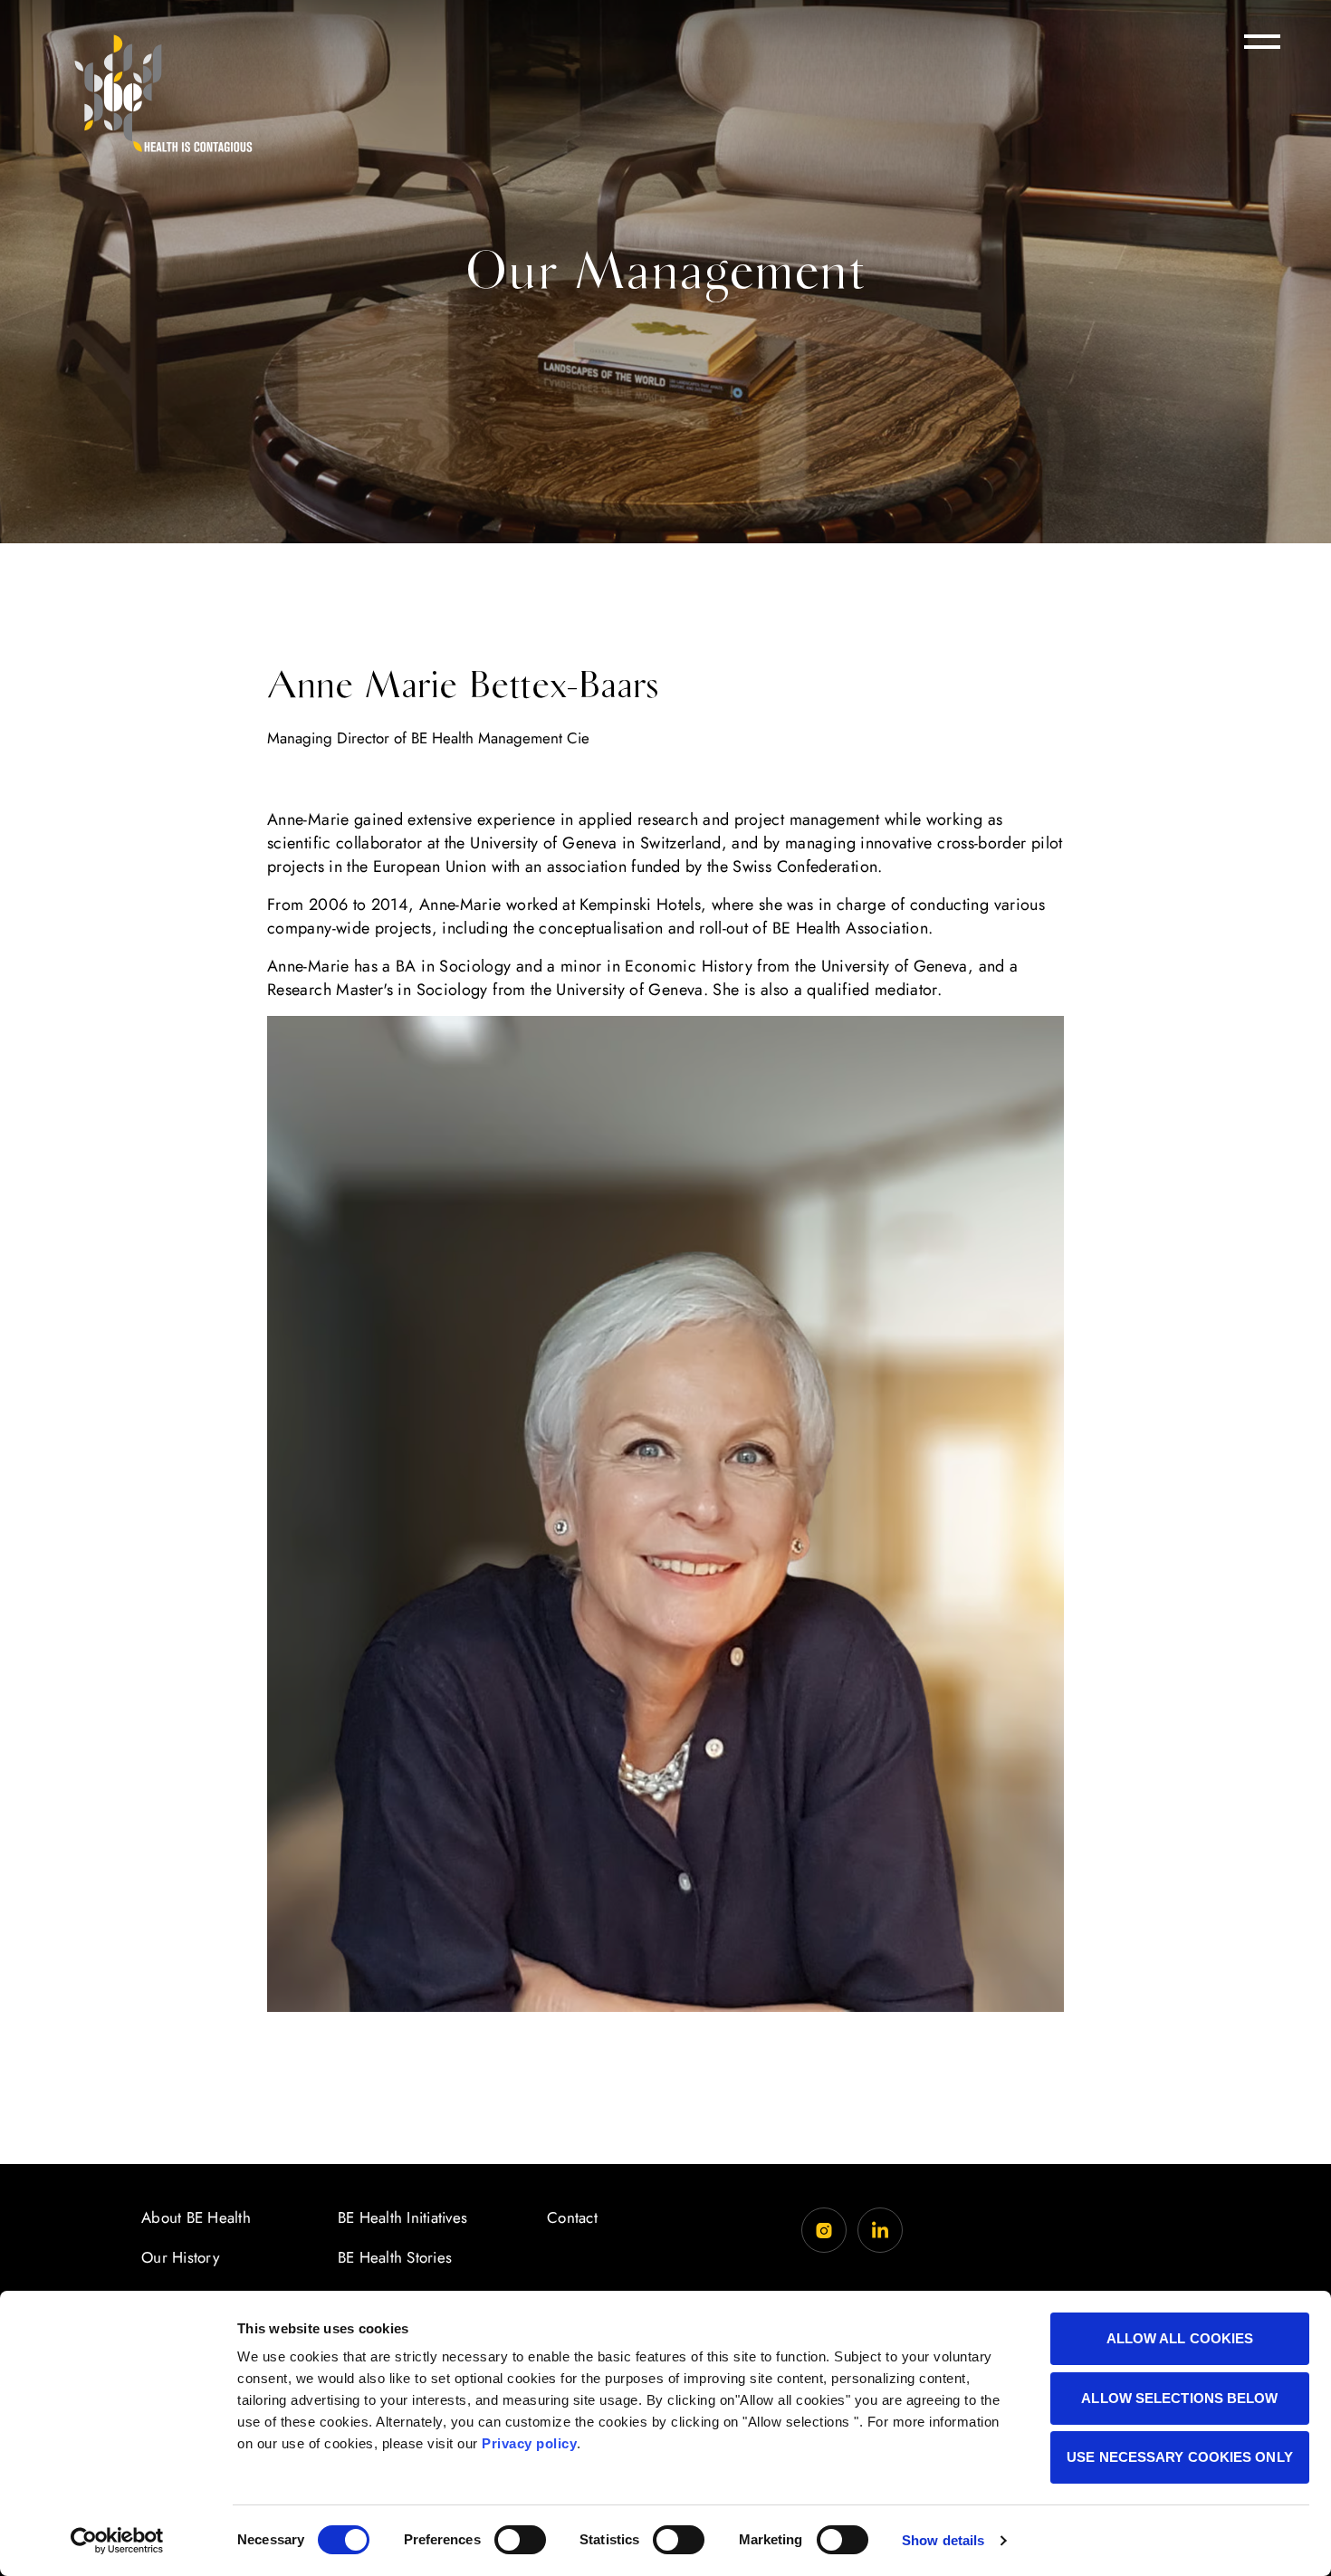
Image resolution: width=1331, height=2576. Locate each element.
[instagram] (824, 2230)
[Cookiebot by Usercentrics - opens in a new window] (117, 2541)
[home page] (163, 93)
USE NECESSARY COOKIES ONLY (1180, 2457)
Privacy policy (529, 2443)
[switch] (520, 2540)
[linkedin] (880, 2230)
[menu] (1262, 42)
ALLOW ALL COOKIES (1180, 2338)
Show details (943, 2540)
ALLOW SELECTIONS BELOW (1179, 2398)
